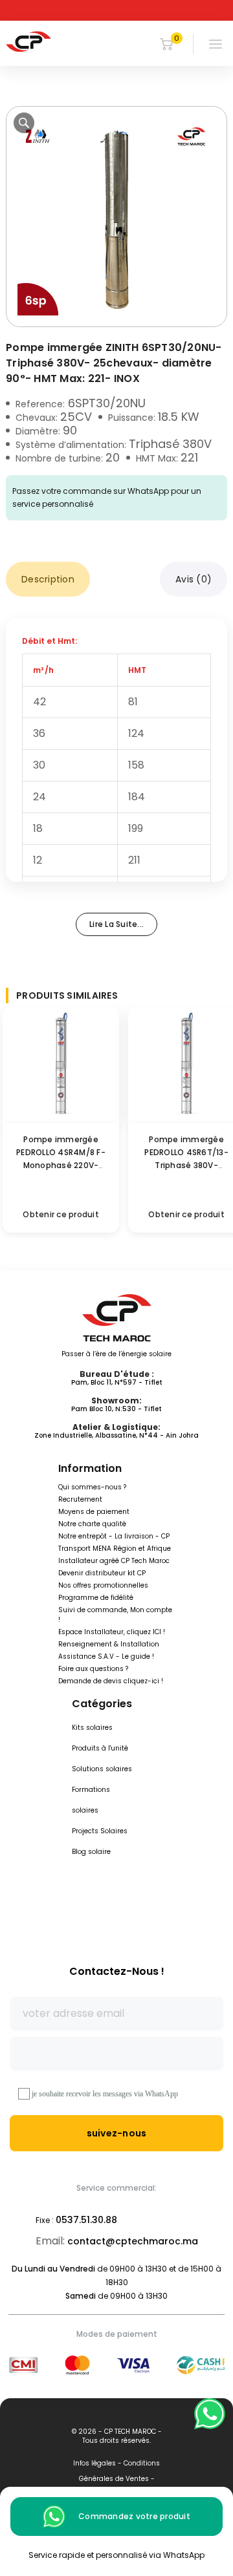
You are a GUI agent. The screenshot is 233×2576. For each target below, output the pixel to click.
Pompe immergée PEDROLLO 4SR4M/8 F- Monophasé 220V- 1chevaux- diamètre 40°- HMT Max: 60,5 (61, 1165)
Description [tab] (48, 579)
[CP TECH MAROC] (28, 41)
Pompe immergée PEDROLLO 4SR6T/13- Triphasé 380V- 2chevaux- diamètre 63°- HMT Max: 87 (186, 1165)
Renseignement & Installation (109, 1644)
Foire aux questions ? (93, 1669)
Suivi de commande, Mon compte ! (115, 1615)
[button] (24, 123)
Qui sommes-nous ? (92, 1487)
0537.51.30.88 (86, 2220)
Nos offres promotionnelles (103, 1585)
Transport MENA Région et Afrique (115, 1549)
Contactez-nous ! (117, 1971)
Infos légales (94, 2463)
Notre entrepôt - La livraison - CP (114, 1536)
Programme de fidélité (96, 1598)
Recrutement (80, 1499)
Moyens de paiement (94, 1512)
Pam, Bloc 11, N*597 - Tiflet (117, 1382)
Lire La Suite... (116, 924)
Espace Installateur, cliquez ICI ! (112, 1632)
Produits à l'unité (100, 1748)
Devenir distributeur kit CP (102, 1573)
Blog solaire (91, 1852)
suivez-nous (117, 2133)
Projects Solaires (100, 1831)
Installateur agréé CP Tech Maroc (114, 1561)
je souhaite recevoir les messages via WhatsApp (105, 2094)
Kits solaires (92, 1728)
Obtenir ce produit (61, 1214)
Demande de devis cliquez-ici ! (111, 1681)
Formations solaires (91, 1800)
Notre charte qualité (92, 1524)
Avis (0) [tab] (194, 579)
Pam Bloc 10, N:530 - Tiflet (116, 1409)
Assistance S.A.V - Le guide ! (106, 1656)
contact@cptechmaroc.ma (133, 2241)
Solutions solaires (102, 1769)
